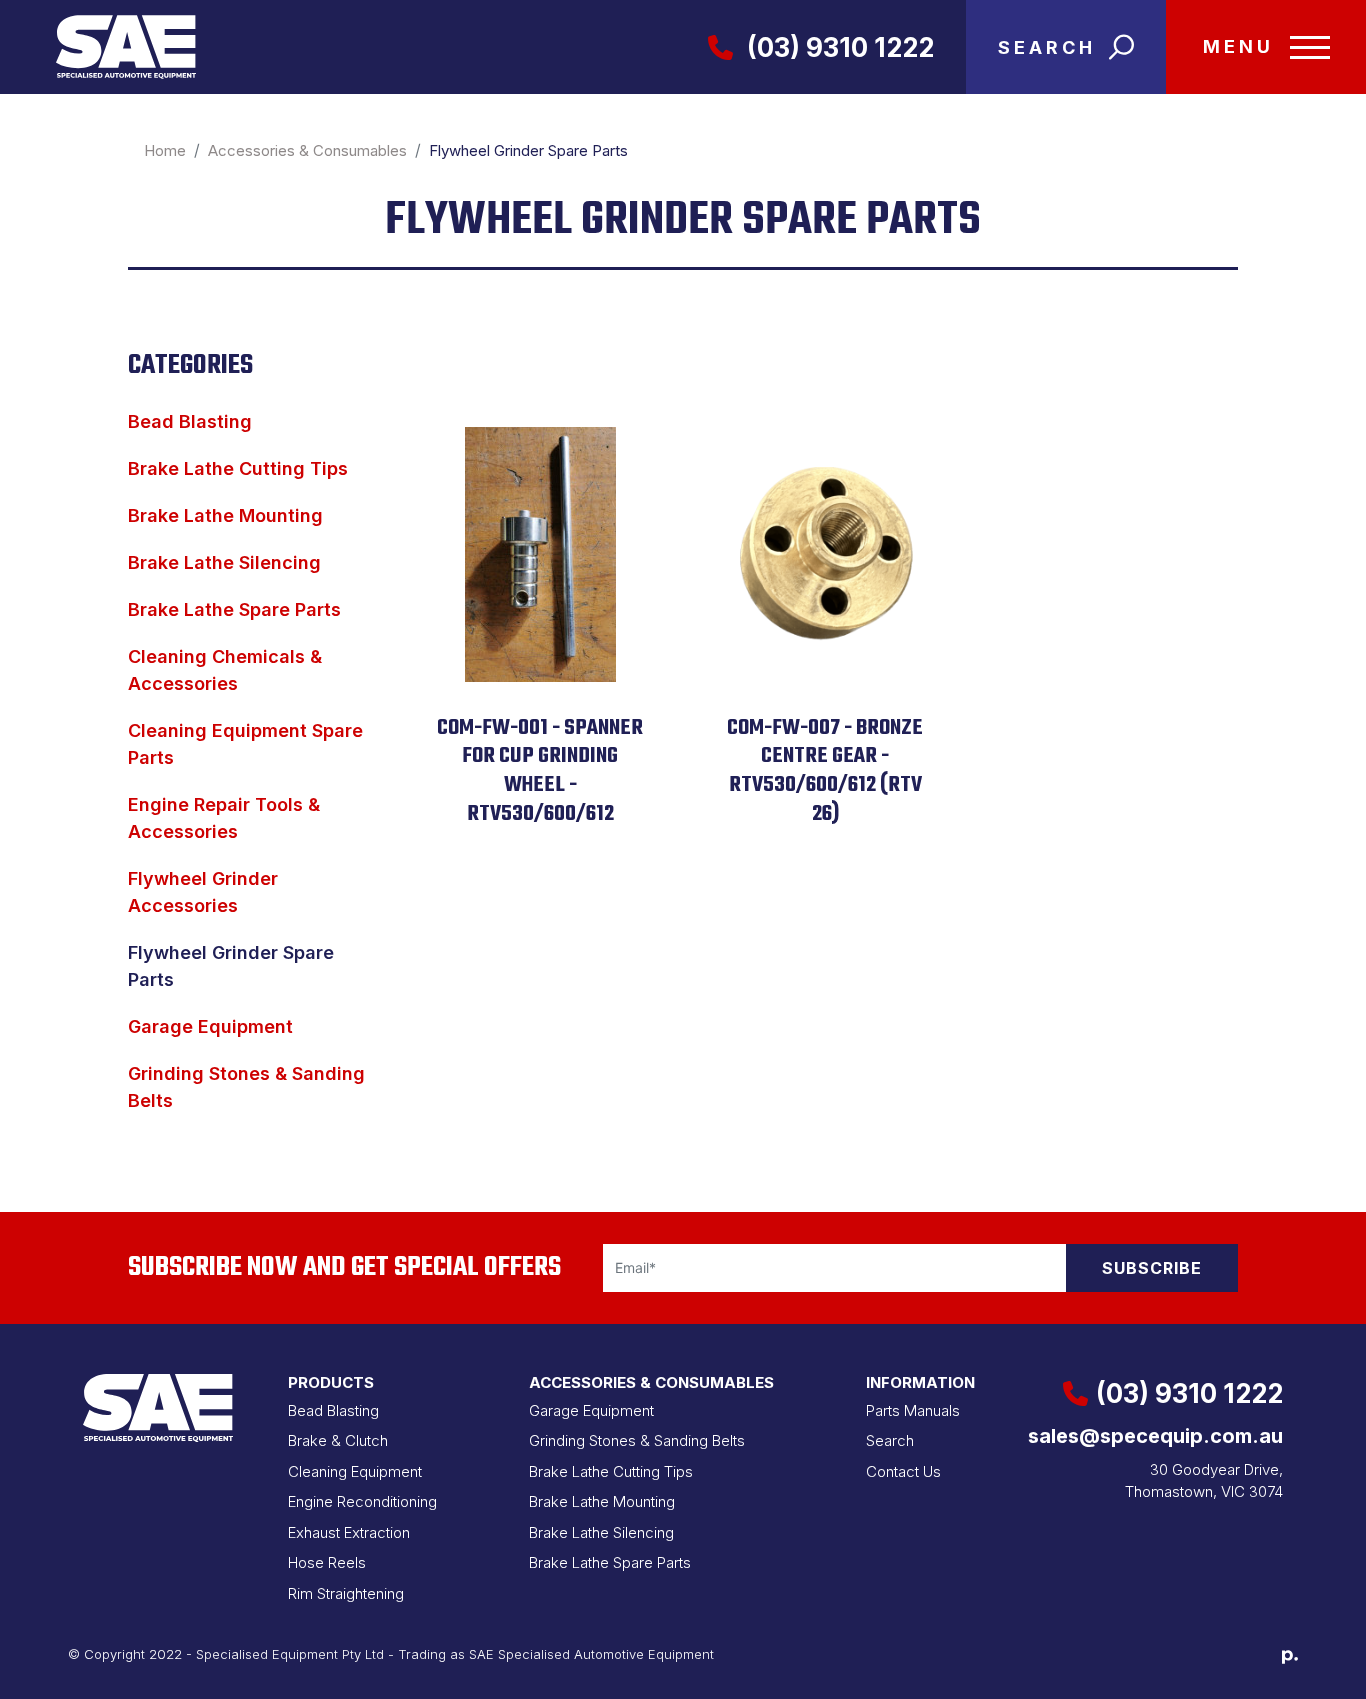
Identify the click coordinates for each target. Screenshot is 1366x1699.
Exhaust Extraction (349, 1532)
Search (890, 1440)
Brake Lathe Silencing (224, 562)
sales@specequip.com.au (1155, 1436)
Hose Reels (327, 1562)
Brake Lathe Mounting (225, 515)
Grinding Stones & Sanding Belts (637, 1440)
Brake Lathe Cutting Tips (238, 468)
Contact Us (903, 1471)
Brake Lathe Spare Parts (234, 609)
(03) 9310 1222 (837, 47)
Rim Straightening (346, 1593)
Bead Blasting (190, 421)
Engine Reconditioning (362, 1501)
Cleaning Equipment (355, 1471)
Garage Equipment (210, 1026)
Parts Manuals (913, 1410)
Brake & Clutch (338, 1440)
